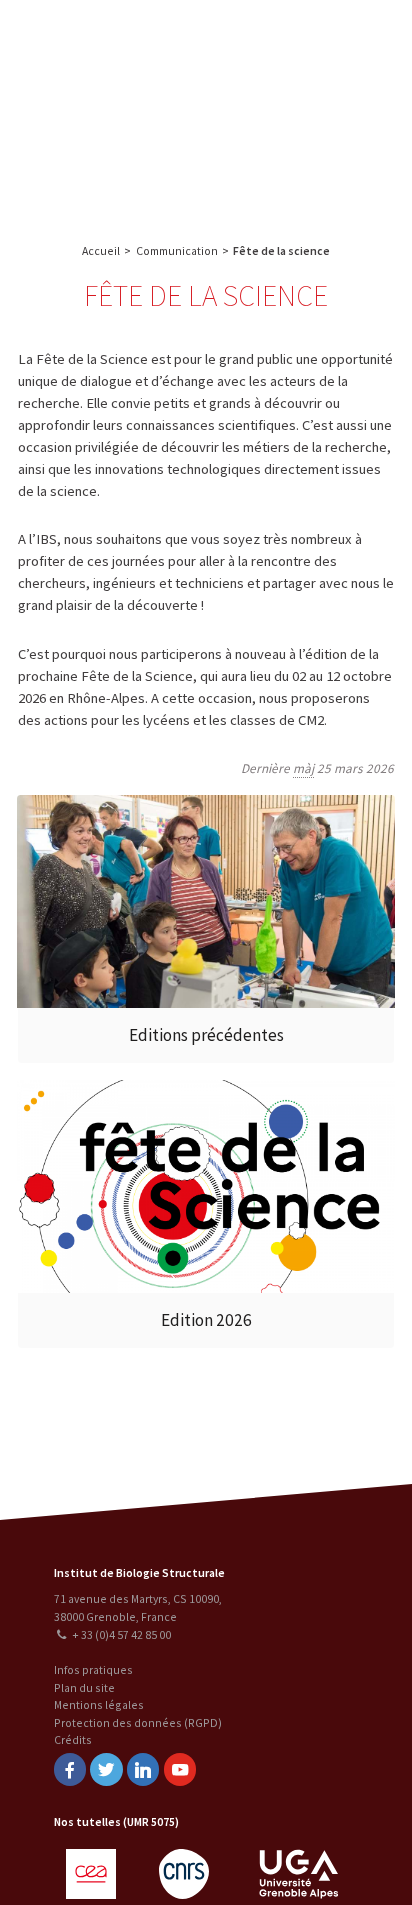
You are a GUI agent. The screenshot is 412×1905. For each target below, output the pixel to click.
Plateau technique (303, 77)
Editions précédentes (206, 1035)
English (118, 111)
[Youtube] (180, 1769)
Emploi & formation (303, 156)
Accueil (101, 250)
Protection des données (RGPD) (138, 1722)
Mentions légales (99, 1704)
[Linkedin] (143, 1769)
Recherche (355, 37)
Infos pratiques (93, 1669)
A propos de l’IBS (264, 37)
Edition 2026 (206, 1320)
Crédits (73, 1739)
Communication (304, 117)
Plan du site (84, 1687)
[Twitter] (106, 1769)
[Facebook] (70, 1769)
